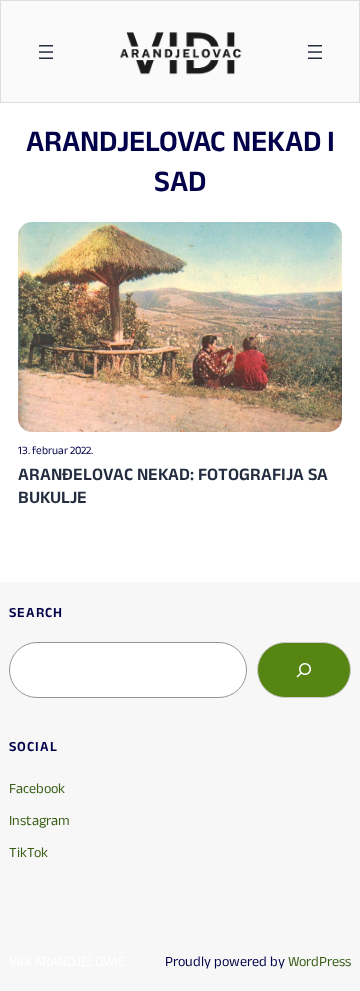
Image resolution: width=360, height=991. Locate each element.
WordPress (319, 961)
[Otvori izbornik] (46, 52)
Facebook (37, 788)
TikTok (28, 852)
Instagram (39, 820)
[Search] (304, 670)
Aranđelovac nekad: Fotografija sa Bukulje (173, 485)
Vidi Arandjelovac (67, 961)
